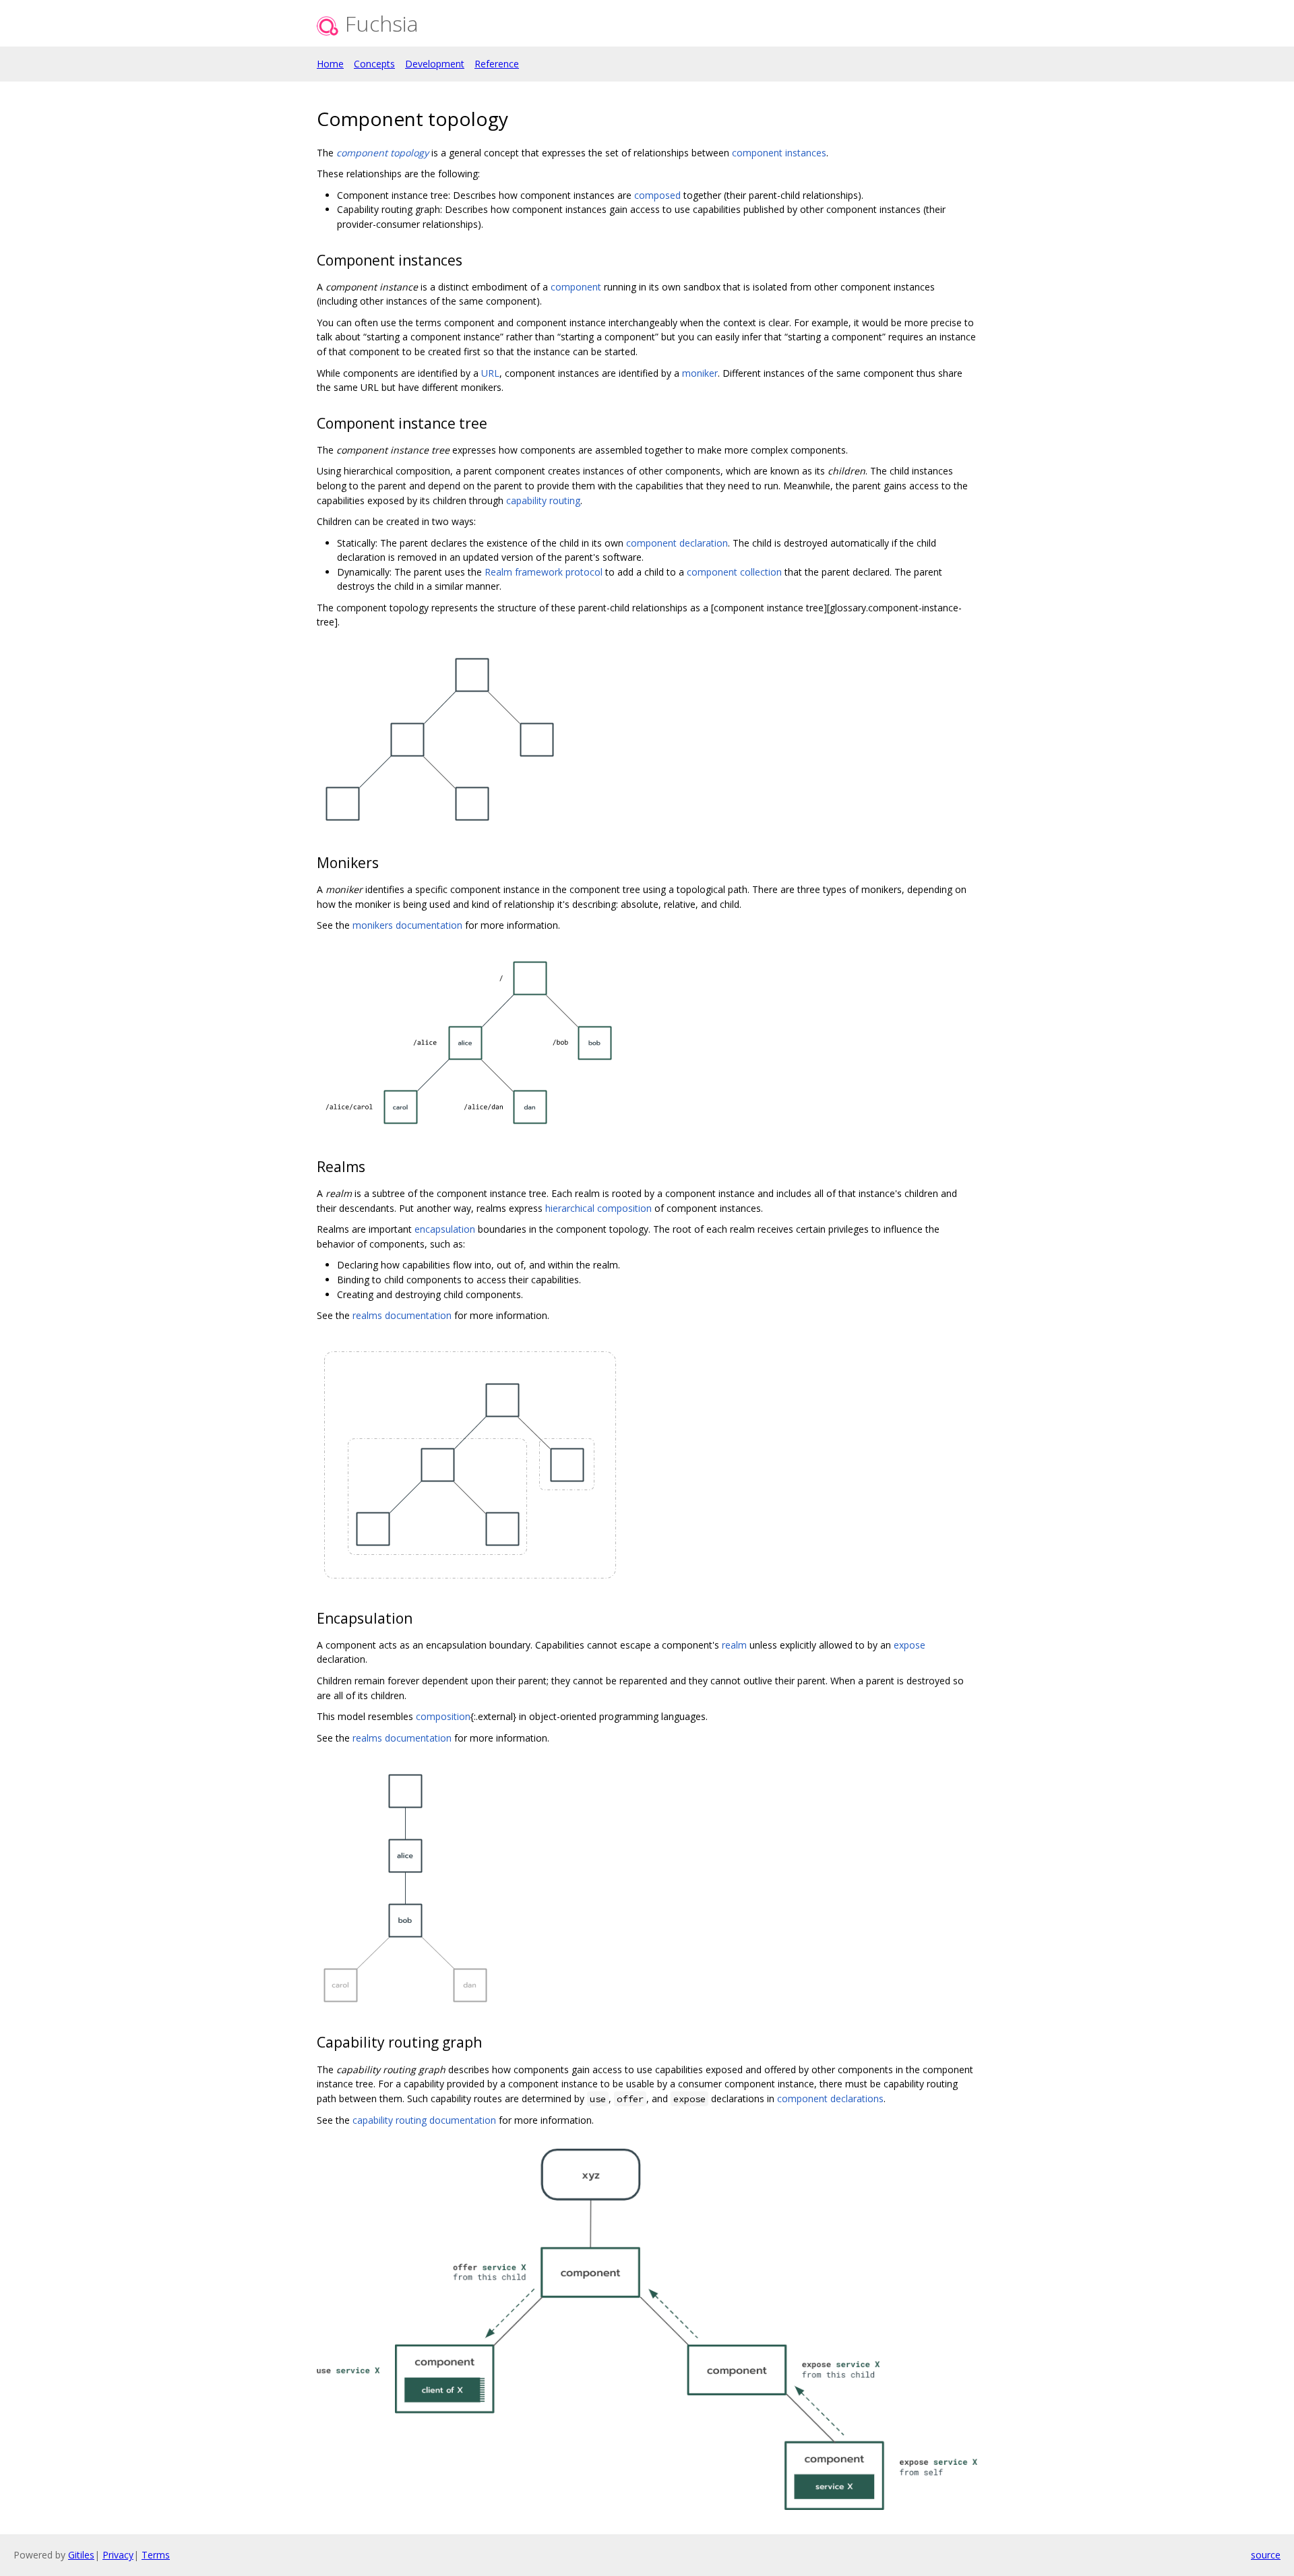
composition (443, 1716)
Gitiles (81, 2555)
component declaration (677, 543)
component (576, 287)
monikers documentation (407, 925)
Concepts (374, 64)
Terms (156, 2555)
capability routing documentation (424, 2120)
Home (330, 64)
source (1266, 2555)
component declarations (830, 2098)
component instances (779, 153)
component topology (382, 153)
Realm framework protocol (544, 572)
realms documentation (402, 1315)
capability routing (543, 500)
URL (490, 373)
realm (734, 1645)
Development (435, 64)
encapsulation (445, 1229)
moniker (700, 373)
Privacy (118, 2555)
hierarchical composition (598, 1208)
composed (657, 195)
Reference (497, 64)
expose (910, 1645)
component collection (734, 572)
